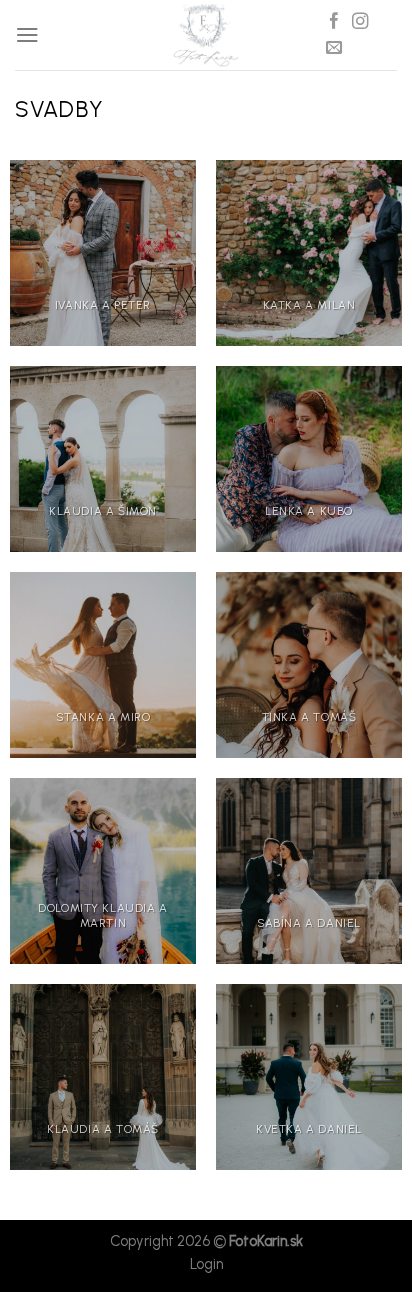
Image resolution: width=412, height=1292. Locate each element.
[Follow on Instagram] (360, 22)
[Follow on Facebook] (334, 22)
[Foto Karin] (206, 35)
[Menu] (27, 34)
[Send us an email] (334, 48)
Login (206, 1264)
